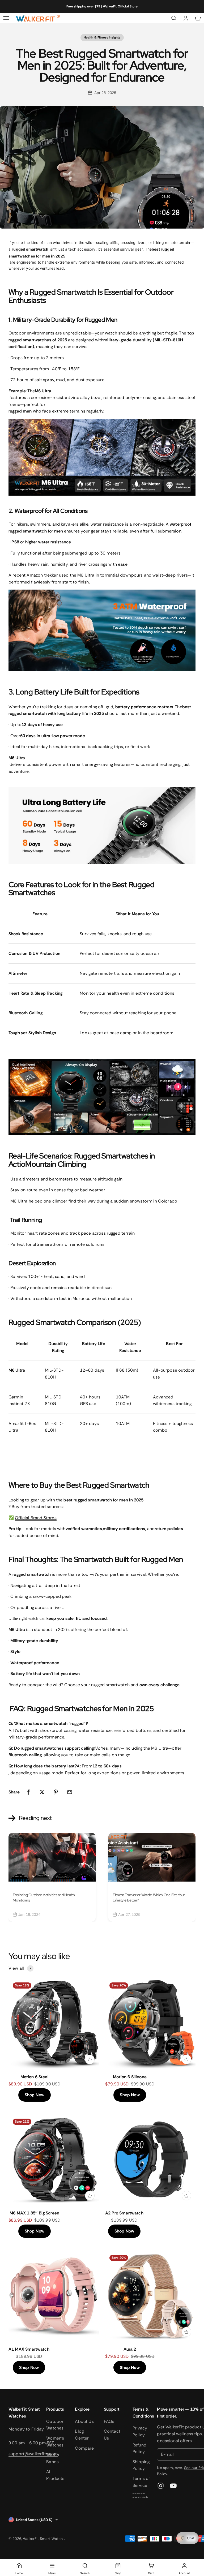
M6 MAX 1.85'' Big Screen (34, 2213)
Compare (84, 2448)
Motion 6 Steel (35, 2077)
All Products (55, 2475)
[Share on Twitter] (42, 1792)
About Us (84, 2421)
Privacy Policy (140, 2431)
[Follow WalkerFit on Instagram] (161, 2486)
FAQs (109, 2421)
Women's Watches (55, 2442)
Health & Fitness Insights (102, 37)
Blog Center (82, 2435)
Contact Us (112, 2435)
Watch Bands (53, 2458)
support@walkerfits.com (33, 2454)
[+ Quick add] (90, 2059)
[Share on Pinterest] (56, 1792)
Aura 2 (130, 2349)
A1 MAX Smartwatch (29, 2349)
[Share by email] (70, 1792)
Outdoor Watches (55, 2425)
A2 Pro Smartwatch (124, 2213)
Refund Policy (139, 2448)
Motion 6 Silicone (130, 2077)
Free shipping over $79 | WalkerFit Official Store (102, 6)
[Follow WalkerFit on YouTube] (173, 2486)
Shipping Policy (141, 2465)
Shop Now (35, 2095)
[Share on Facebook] (28, 1792)
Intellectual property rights (140, 2495)
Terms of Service (141, 2482)
